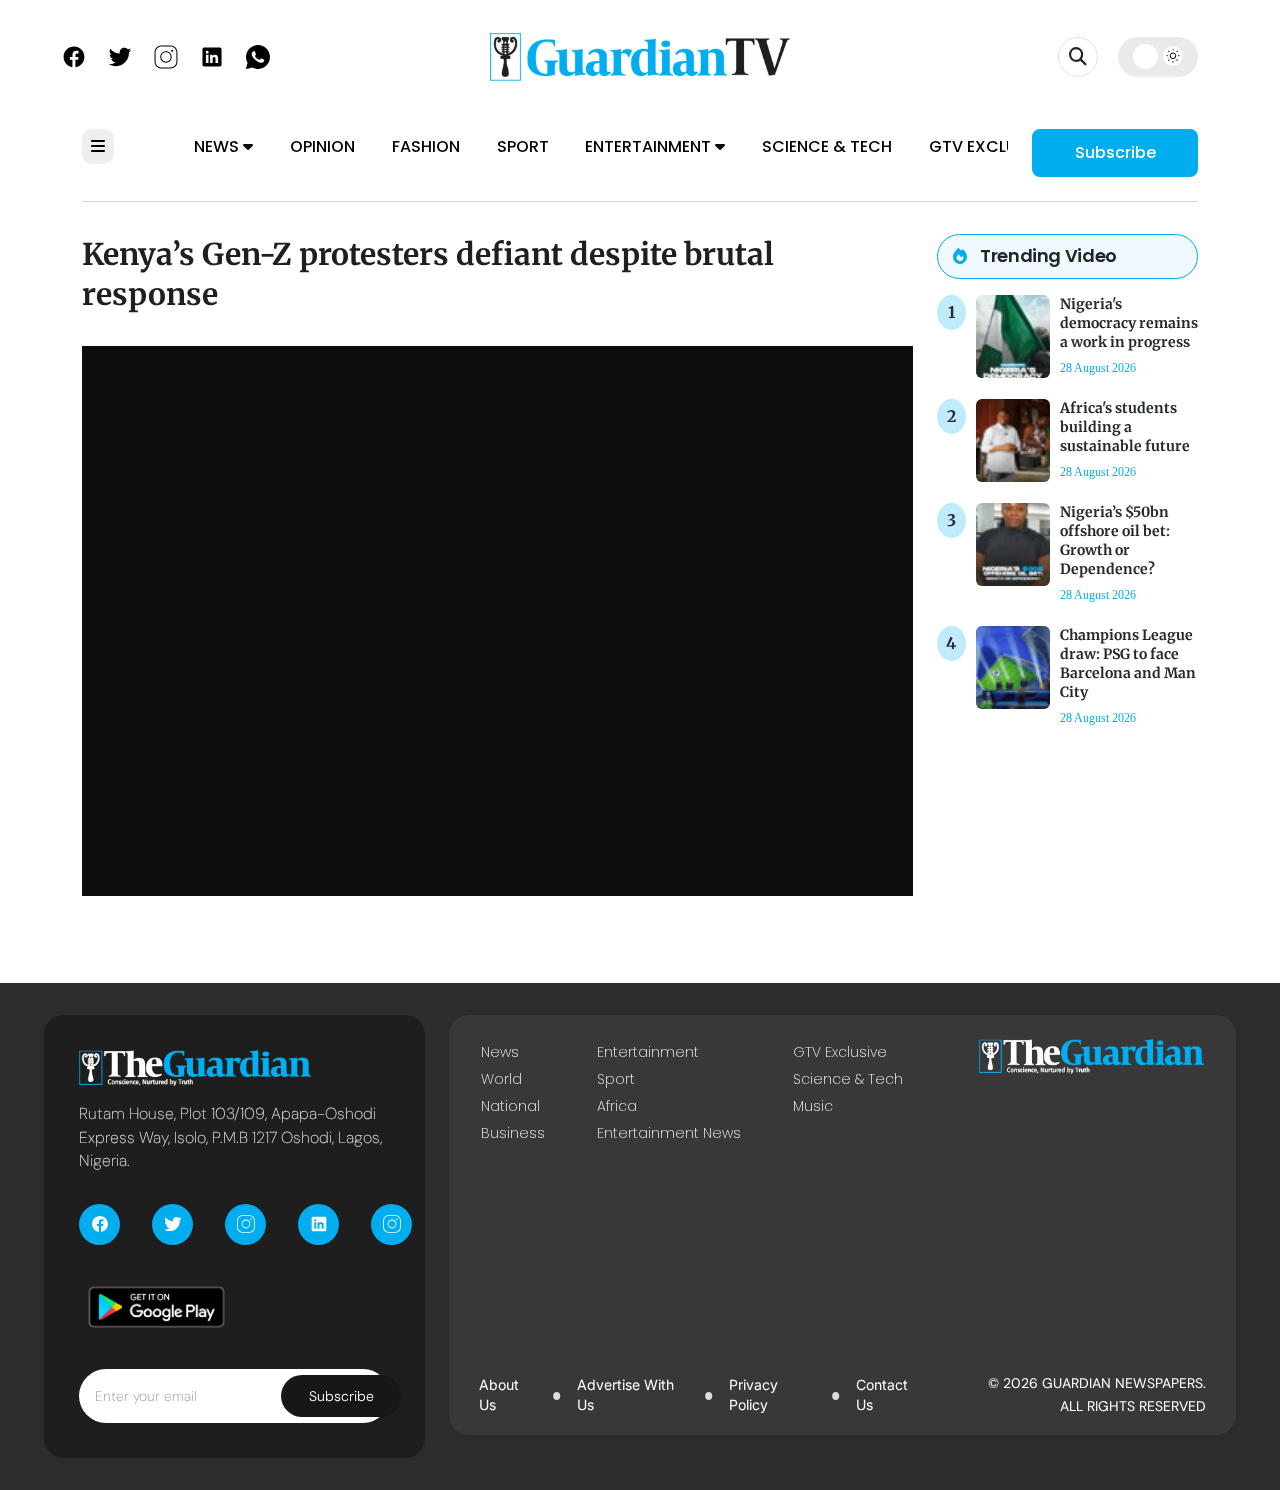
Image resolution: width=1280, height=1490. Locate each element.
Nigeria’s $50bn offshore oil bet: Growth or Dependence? (1115, 541)
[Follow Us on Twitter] (120, 55)
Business (513, 1133)
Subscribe (1115, 152)
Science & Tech (827, 146)
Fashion (426, 146)
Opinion (322, 146)
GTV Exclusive (989, 146)
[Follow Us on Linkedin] (212, 55)
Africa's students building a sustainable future (1125, 427)
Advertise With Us (625, 1394)
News (218, 146)
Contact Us (882, 1394)
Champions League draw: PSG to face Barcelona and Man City (1128, 664)
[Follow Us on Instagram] (166, 55)
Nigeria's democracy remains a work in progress (1129, 323)
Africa (617, 1106)
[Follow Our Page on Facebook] (74, 55)
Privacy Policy (753, 1394)
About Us (499, 1394)
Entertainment (650, 146)
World (501, 1079)
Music (813, 1106)
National (510, 1106)
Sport (523, 146)
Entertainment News (669, 1133)
